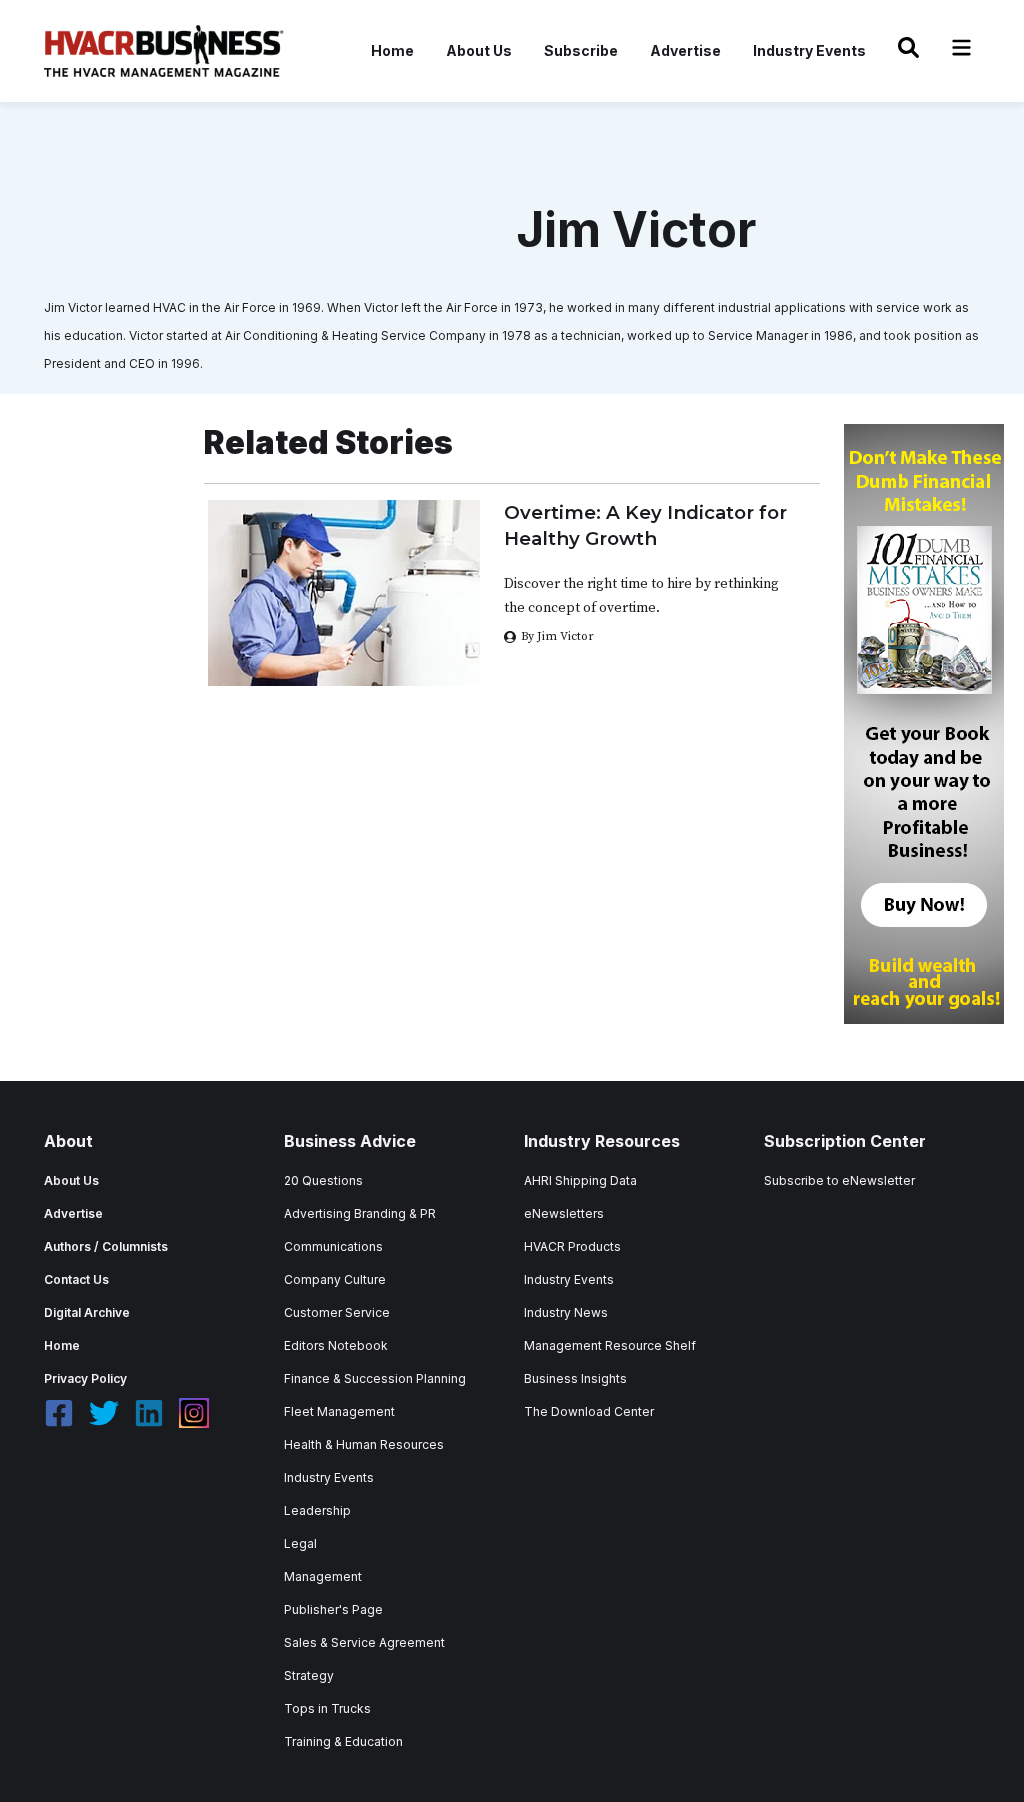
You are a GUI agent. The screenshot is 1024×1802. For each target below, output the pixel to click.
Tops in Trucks (327, 1708)
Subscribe (581, 50)
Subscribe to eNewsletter (839, 1180)
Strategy (309, 1675)
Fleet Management (339, 1411)
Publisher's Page (333, 1609)
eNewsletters (564, 1213)
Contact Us (76, 1279)
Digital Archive (87, 1312)
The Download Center (589, 1411)
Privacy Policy (85, 1378)
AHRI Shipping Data (580, 1180)
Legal (300, 1543)
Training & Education (343, 1741)
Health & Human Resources (364, 1444)
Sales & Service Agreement (364, 1642)
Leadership (317, 1510)
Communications (333, 1246)
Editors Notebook (336, 1345)
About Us (479, 50)
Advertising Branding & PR (360, 1213)
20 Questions (323, 1180)
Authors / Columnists (106, 1246)
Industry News (566, 1312)
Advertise (685, 50)
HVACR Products (572, 1246)
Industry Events (809, 50)
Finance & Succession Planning (375, 1378)
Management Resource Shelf (610, 1345)
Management (323, 1576)
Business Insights (575, 1378)
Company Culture (335, 1279)
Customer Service (337, 1312)
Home (392, 50)
